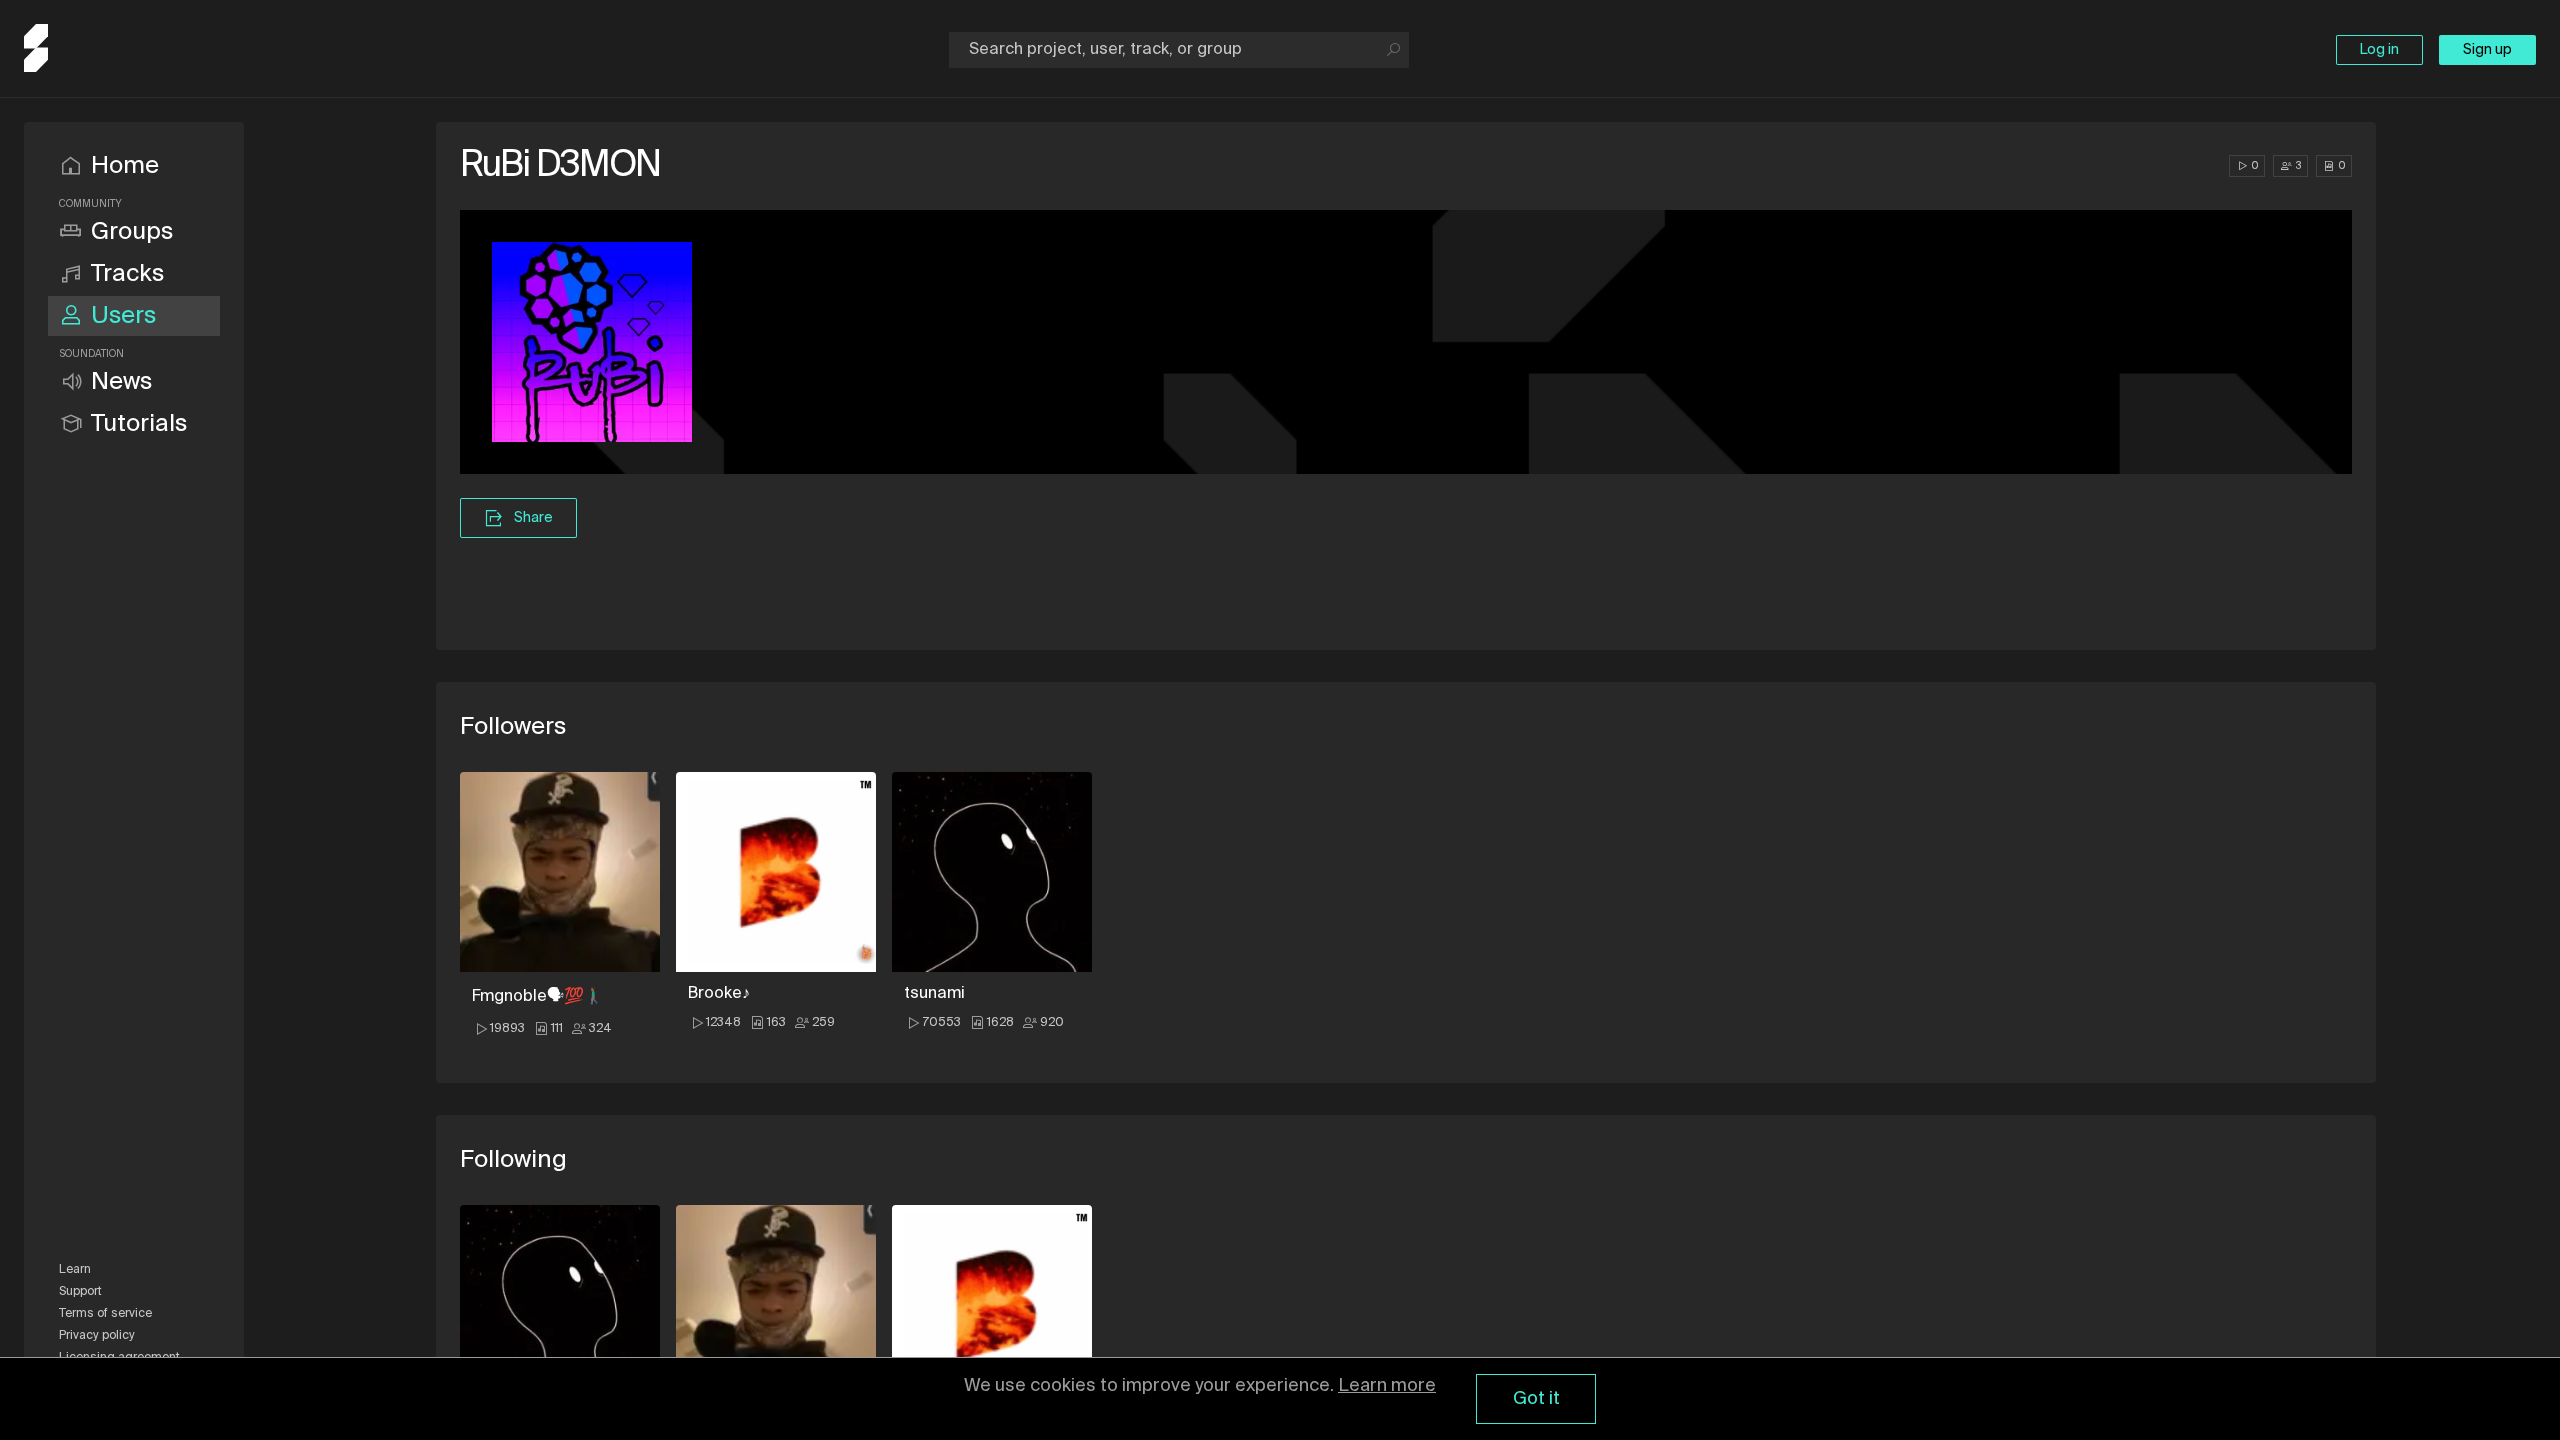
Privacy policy (97, 1336)
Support (80, 1292)
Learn (75, 1270)
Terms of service (105, 1314)
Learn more (1387, 1386)
